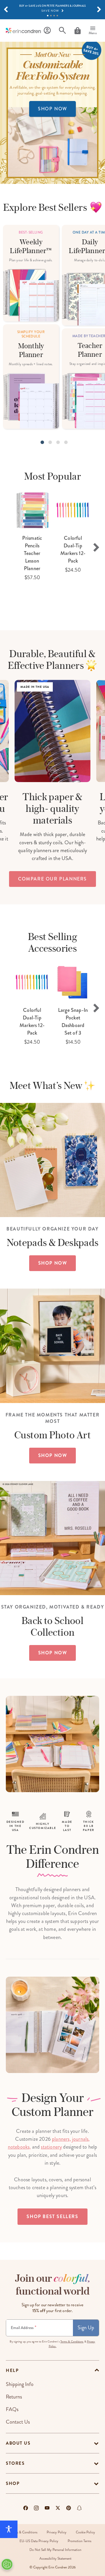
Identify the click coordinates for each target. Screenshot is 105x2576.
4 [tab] (57, 16)
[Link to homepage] (23, 31)
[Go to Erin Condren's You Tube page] (47, 2508)
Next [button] (96, 547)
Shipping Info (20, 2384)
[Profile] (47, 31)
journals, (81, 2139)
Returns (14, 2397)
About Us (18, 2443)
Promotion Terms (79, 2541)
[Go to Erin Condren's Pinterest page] (69, 2508)
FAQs (12, 2409)
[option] (32, 536)
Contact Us (18, 2422)
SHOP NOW (52, 109)
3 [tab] (54, 16)
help (12, 2370)
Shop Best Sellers (52, 2216)
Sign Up (86, 2328)
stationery (51, 2147)
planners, (61, 2139)
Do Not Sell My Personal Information (55, 2550)
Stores (15, 2463)
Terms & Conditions (72, 2342)
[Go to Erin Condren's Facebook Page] (26, 2508)
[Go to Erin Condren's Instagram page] (36, 2508)
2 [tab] (51, 16)
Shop (13, 2483)
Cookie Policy (85, 2532)
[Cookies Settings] (7, 2564)
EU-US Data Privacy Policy (39, 2541)
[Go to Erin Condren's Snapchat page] (79, 2508)
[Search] (62, 31)
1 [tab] (48, 16)
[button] (6, 10)
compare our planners (52, 879)
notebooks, (19, 2147)
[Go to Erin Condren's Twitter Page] (58, 2508)
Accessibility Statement (55, 2559)
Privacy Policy (57, 2532)
